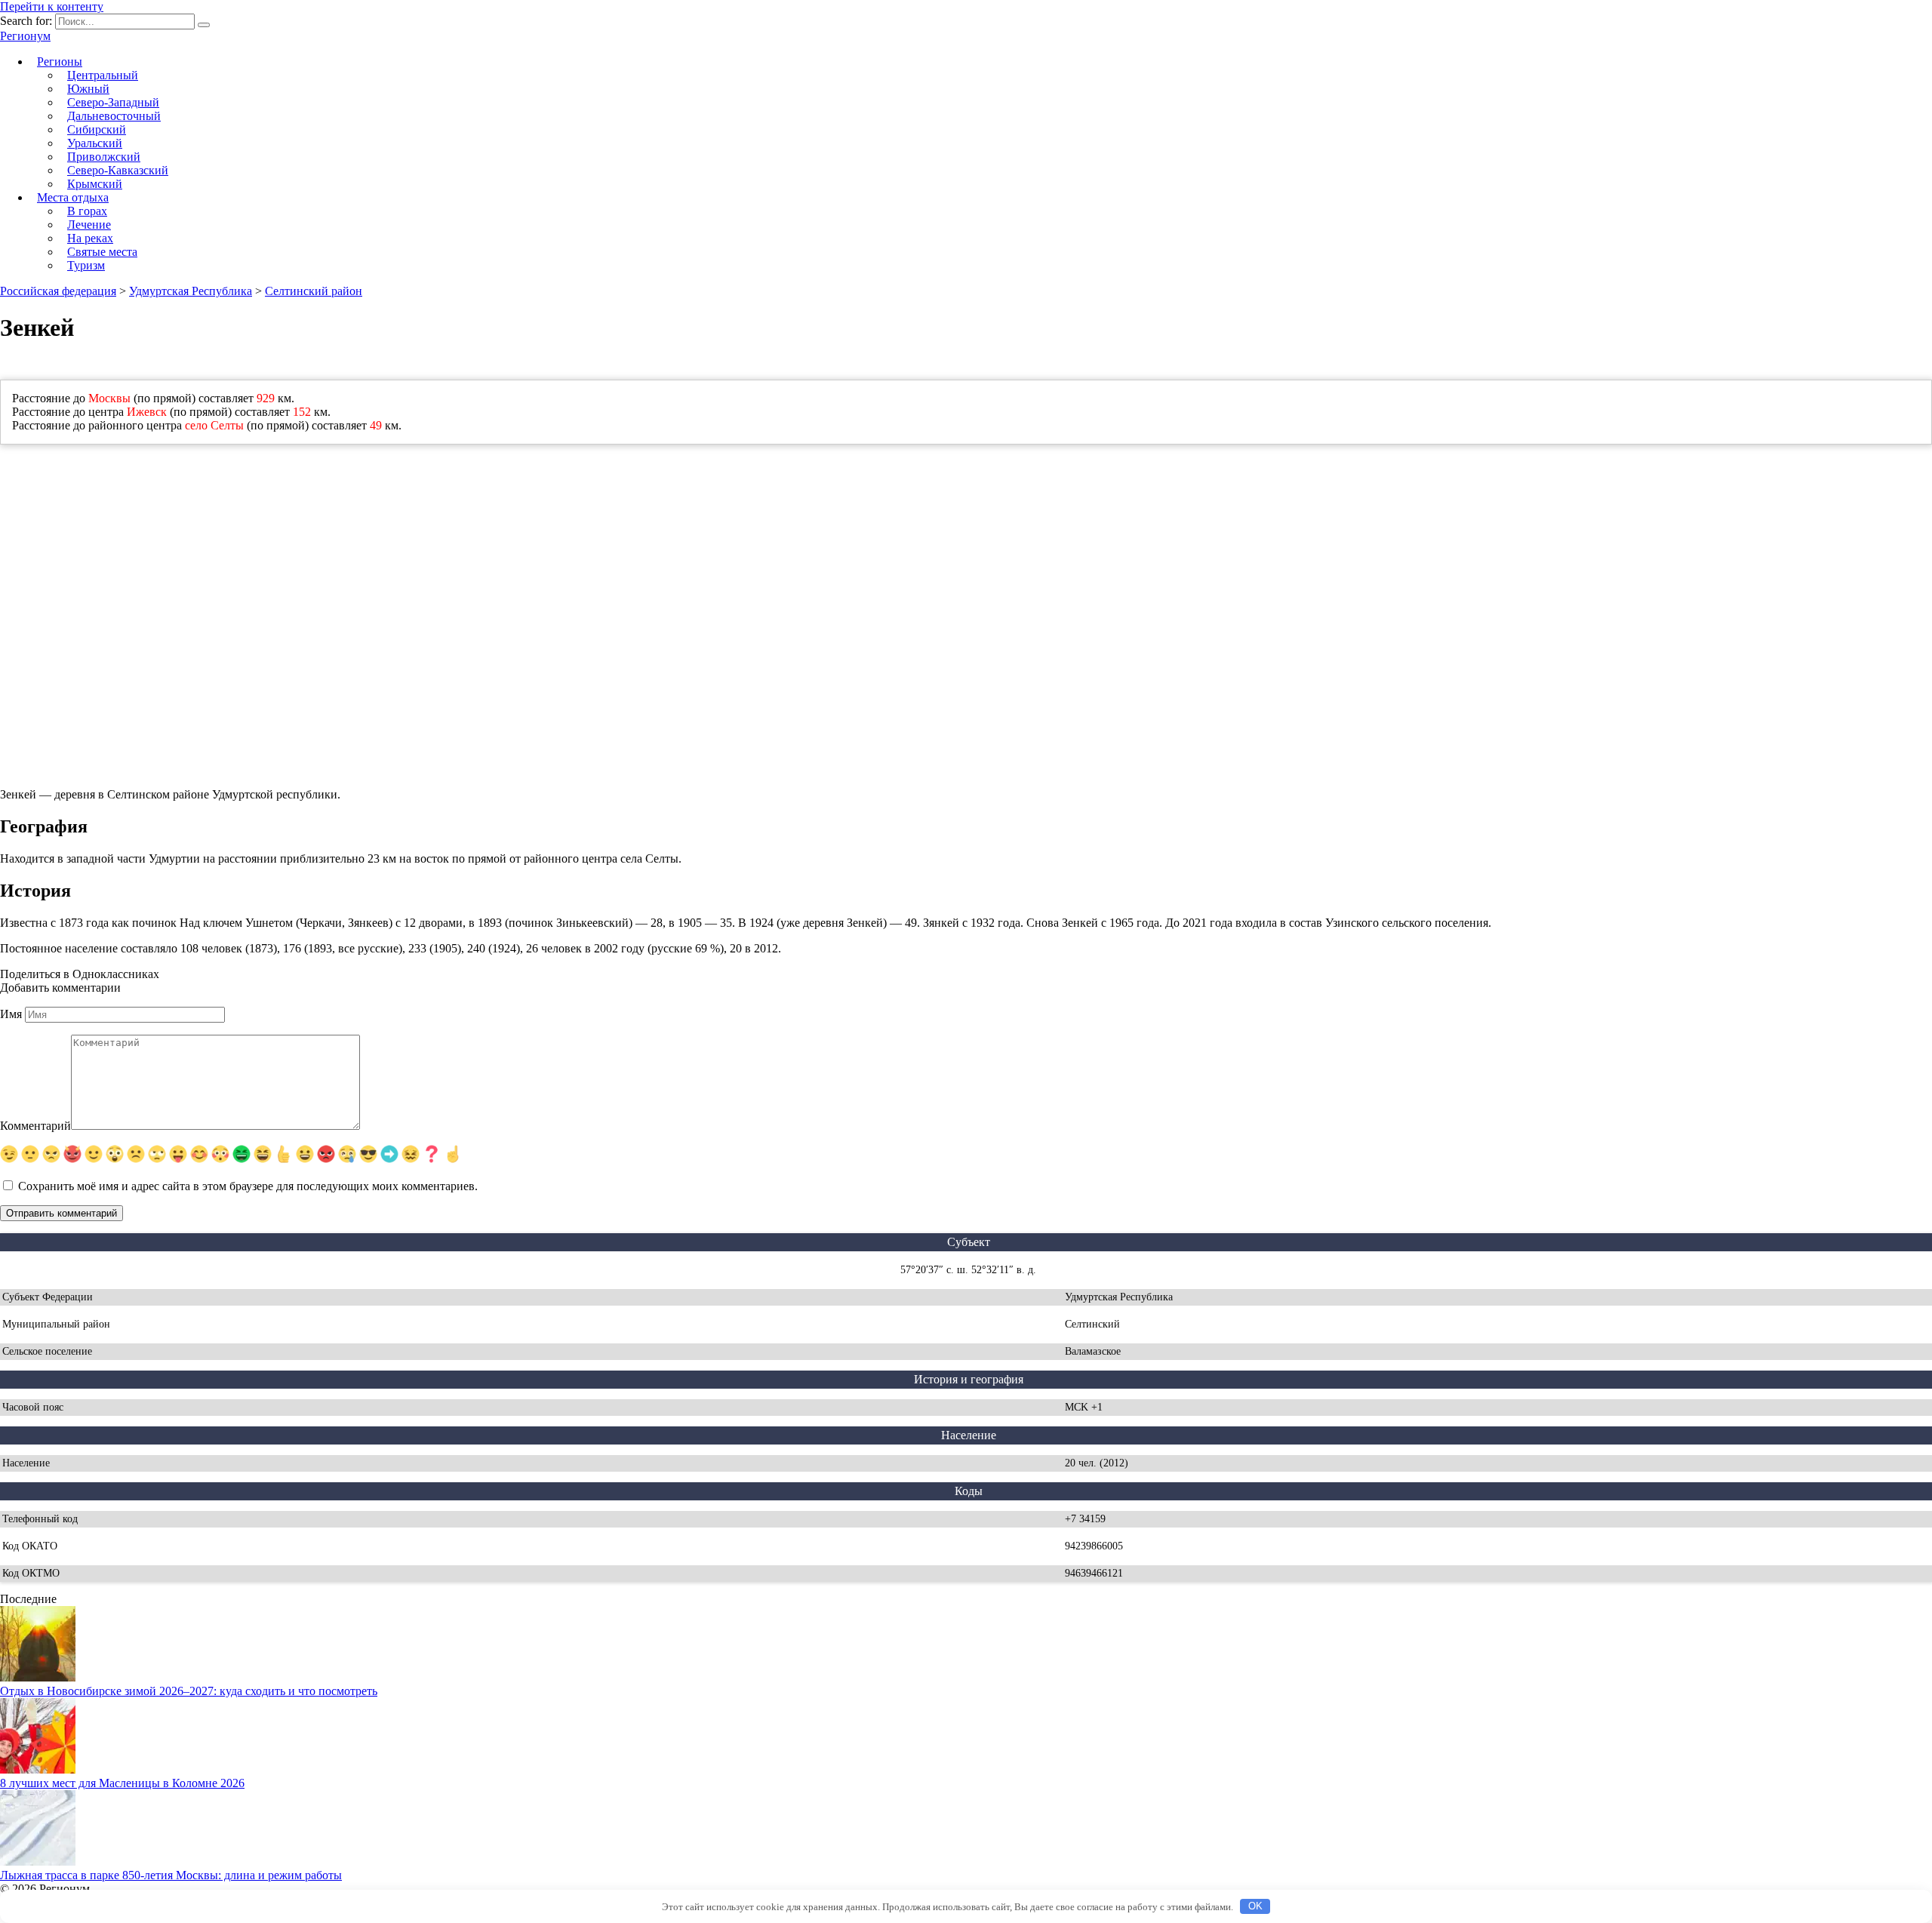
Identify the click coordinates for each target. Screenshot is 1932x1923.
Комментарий (35, 1126)
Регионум (25, 36)
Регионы (60, 62)
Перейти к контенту (52, 6)
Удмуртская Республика (191, 291)
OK (1255, 1906)
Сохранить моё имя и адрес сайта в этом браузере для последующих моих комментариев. (248, 1186)
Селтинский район (314, 291)
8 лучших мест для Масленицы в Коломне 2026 (122, 1783)
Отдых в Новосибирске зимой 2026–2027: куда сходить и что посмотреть (189, 1691)
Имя (11, 1014)
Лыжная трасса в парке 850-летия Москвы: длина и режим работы (171, 1875)
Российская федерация (58, 291)
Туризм (86, 265)
